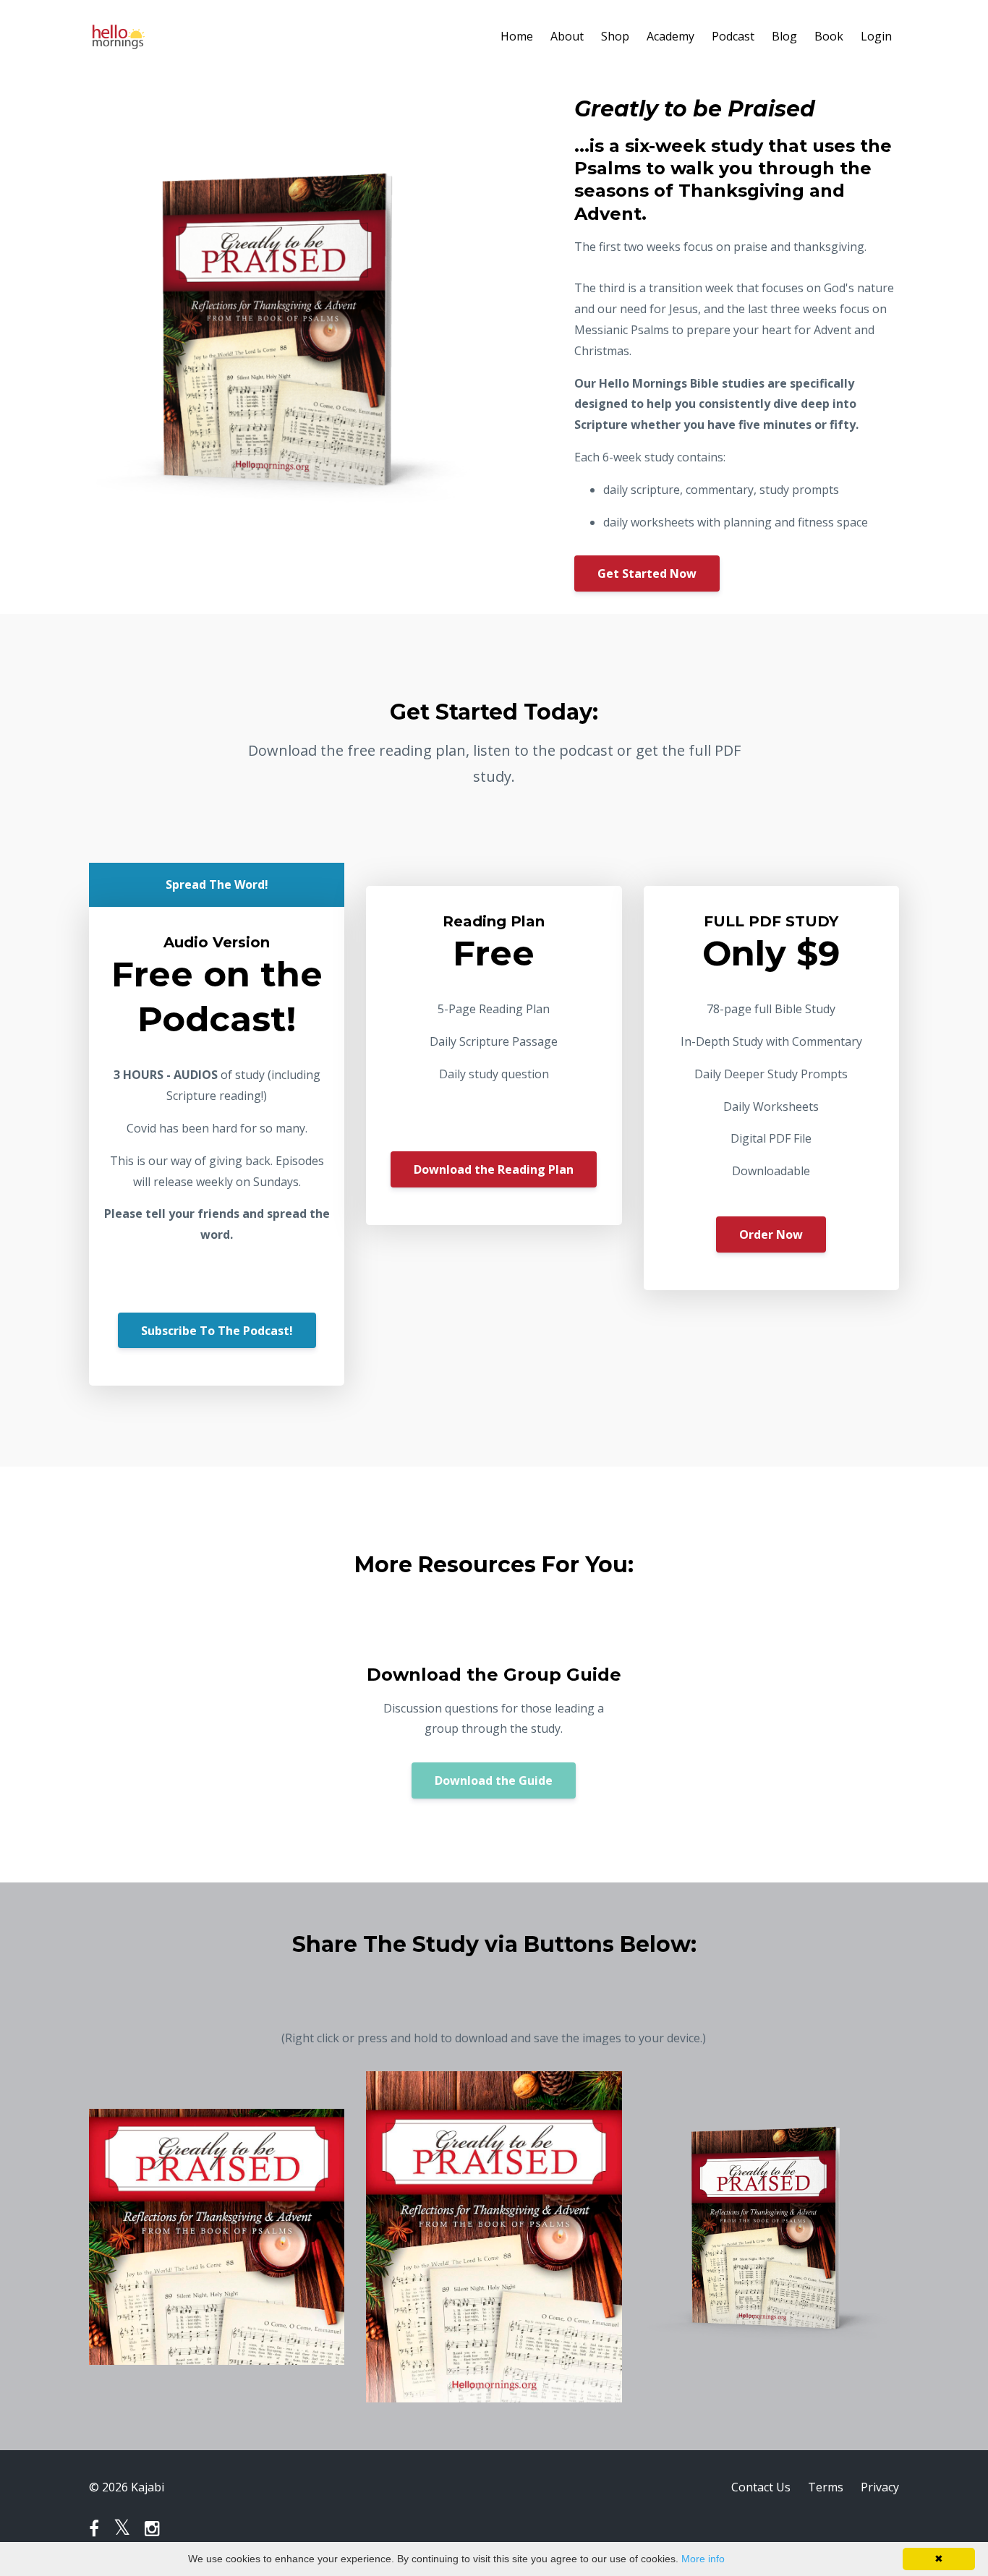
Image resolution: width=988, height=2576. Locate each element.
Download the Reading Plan (494, 1169)
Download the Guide (494, 1780)
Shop (615, 36)
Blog (784, 36)
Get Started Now (647, 573)
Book (829, 36)
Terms (826, 2487)
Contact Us (761, 2487)
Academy (670, 36)
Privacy (880, 2487)
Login (876, 36)
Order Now (771, 1234)
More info (703, 2559)
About (567, 36)
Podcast (733, 36)
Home (517, 36)
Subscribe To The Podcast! (217, 1331)
